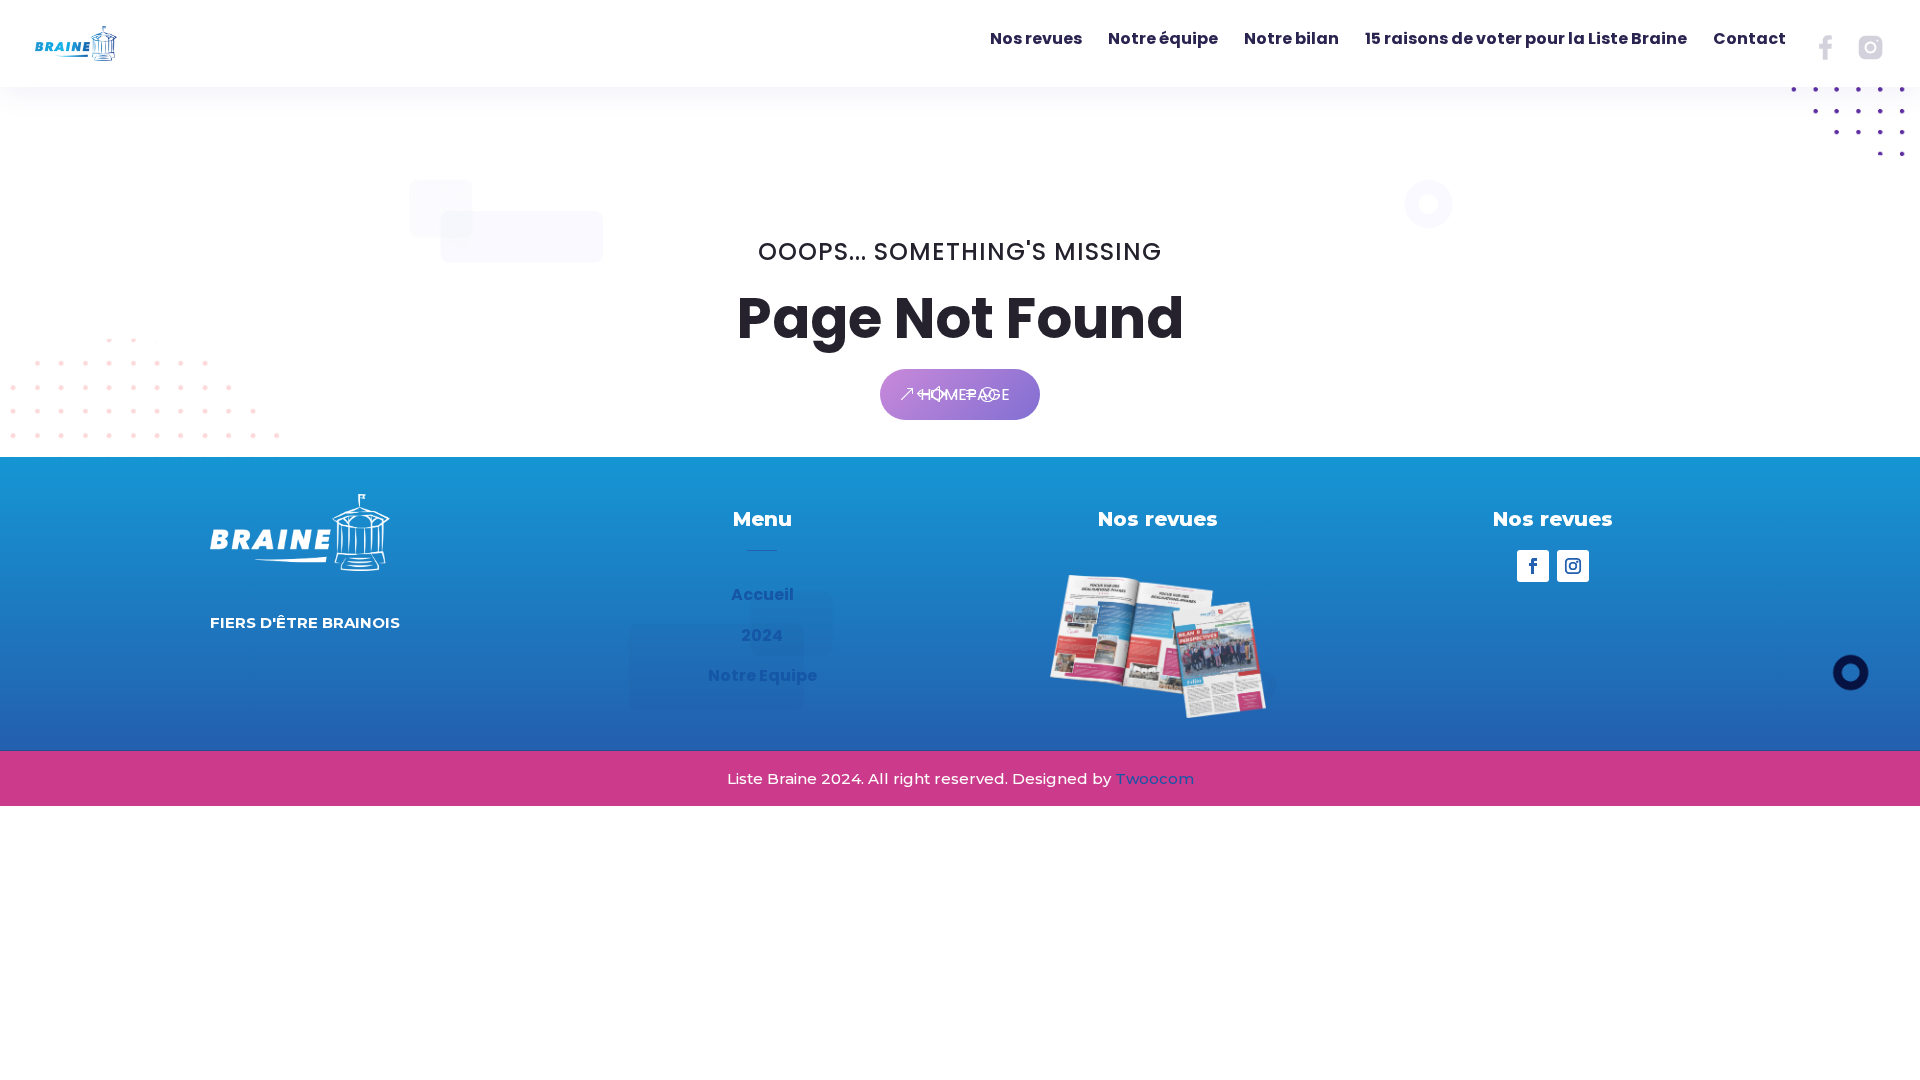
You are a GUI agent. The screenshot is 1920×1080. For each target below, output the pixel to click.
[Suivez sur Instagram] (1573, 566)
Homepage (965, 394)
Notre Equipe (762, 675)
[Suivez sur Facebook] (1533, 566)
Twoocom (1154, 778)
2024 (762, 635)
